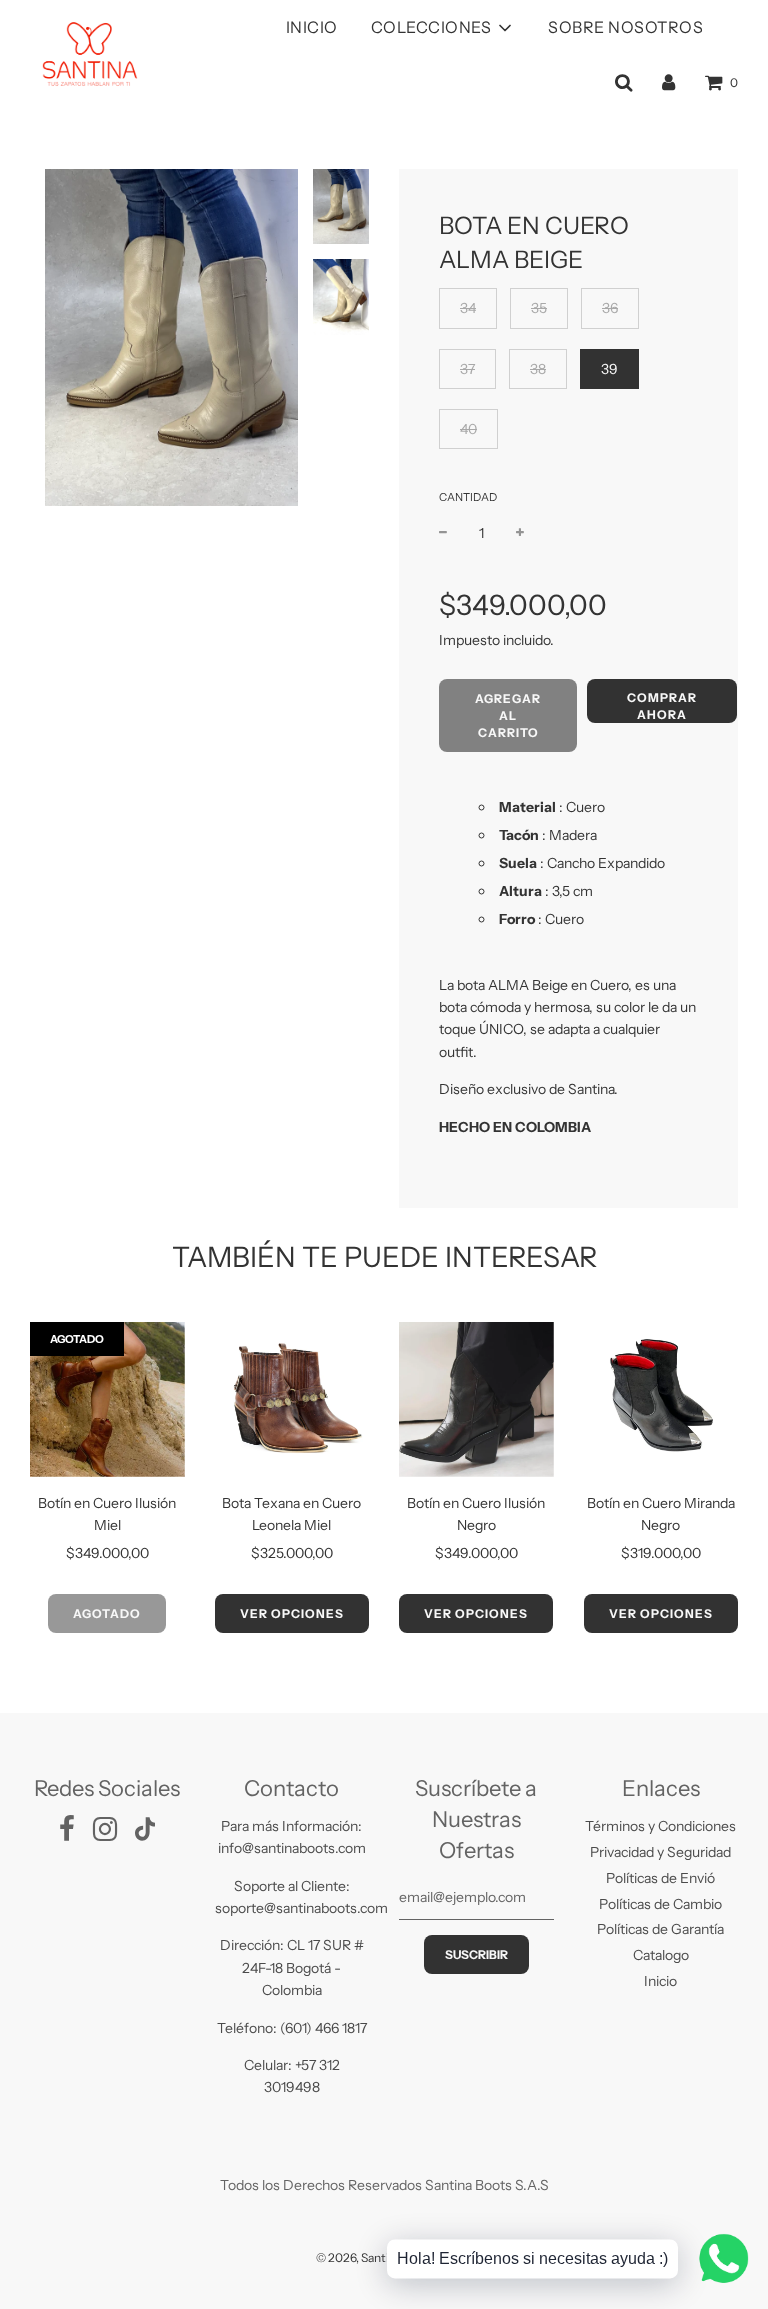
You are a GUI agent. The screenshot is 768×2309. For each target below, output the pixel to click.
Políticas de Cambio (660, 1904)
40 (468, 429)
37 (467, 369)
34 (468, 308)
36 (610, 308)
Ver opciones (292, 1613)
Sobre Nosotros (625, 27)
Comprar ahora (662, 706)
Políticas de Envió (660, 1878)
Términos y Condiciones (660, 1826)
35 (539, 308)
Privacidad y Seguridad (660, 1852)
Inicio (312, 27)
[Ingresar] (668, 82)
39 (609, 369)
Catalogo (661, 1955)
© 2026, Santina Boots (376, 2257)
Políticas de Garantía (660, 1929)
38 (538, 369)
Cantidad (468, 497)
